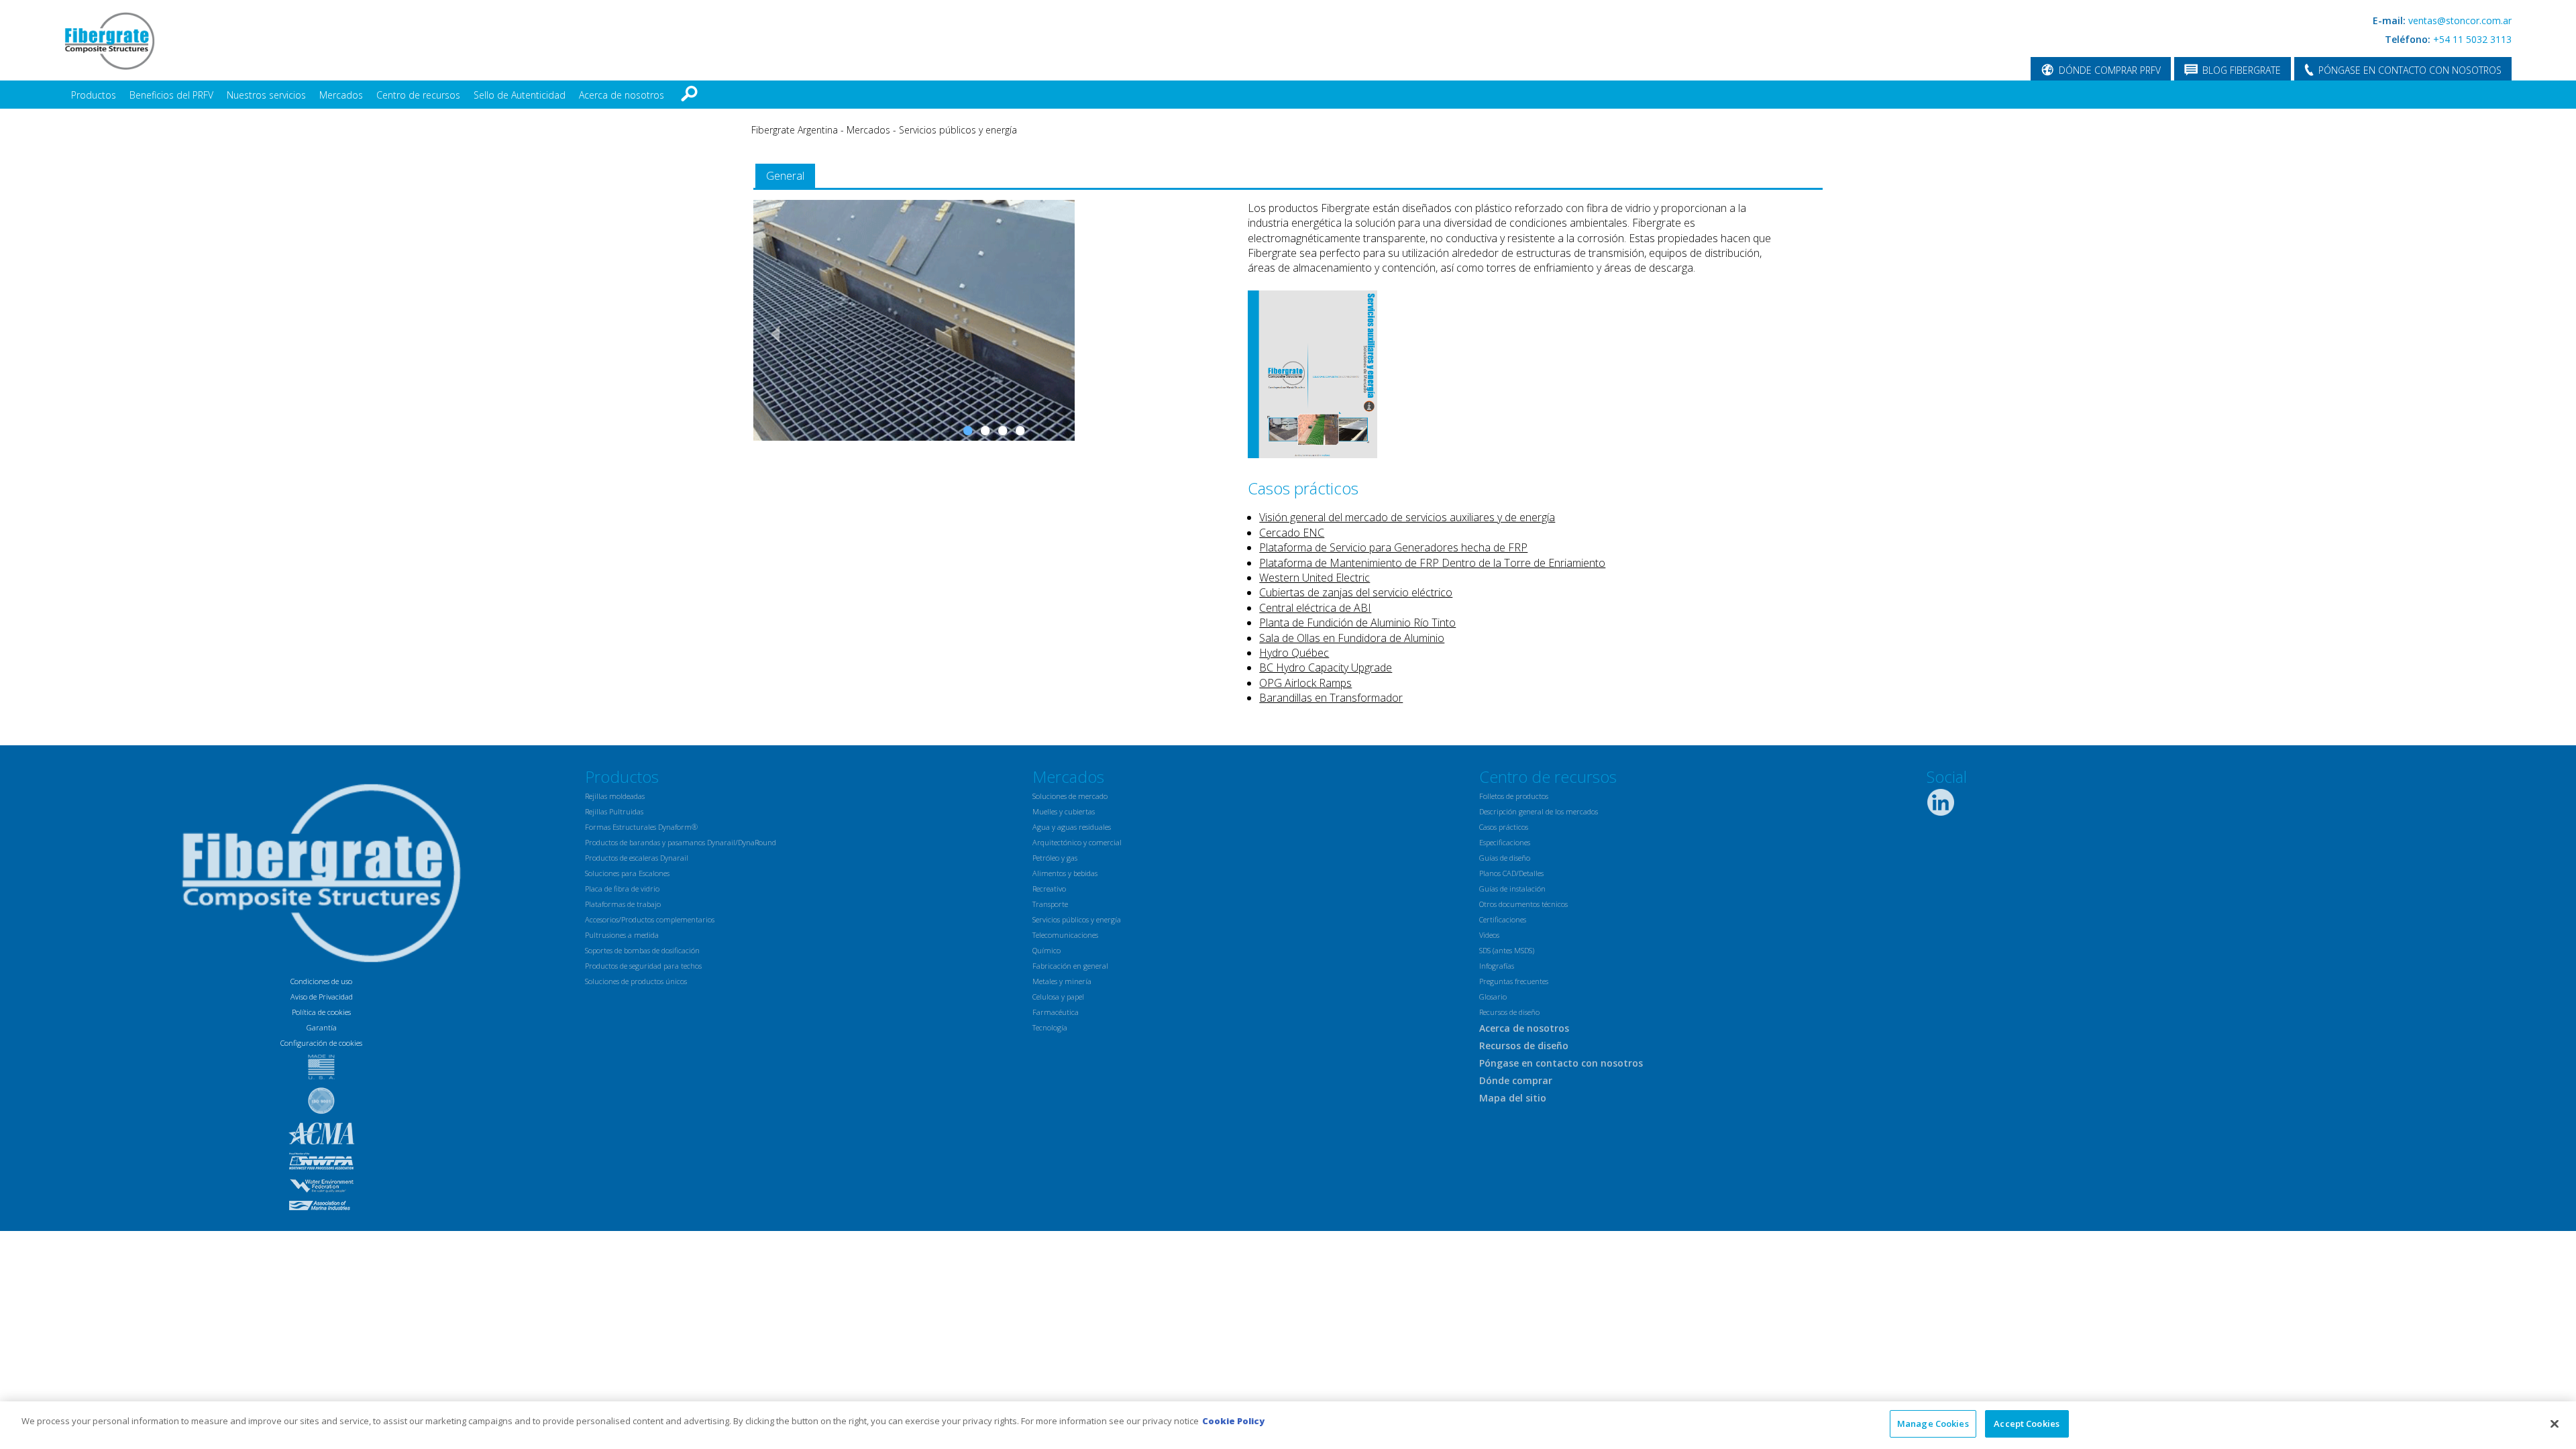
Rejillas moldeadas (615, 796)
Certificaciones (1503, 919)
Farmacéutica (1056, 1012)
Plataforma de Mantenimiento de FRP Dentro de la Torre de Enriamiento (1432, 563)
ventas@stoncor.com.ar (2460, 20)
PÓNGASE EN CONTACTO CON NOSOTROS (2410, 70)
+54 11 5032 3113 (2472, 39)
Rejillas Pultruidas (614, 811)
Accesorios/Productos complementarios (650, 919)
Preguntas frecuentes (1514, 981)
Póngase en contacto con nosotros (1561, 1063)
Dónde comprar (1516, 1080)
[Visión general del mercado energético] (1312, 454)
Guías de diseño (1505, 858)
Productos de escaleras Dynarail (637, 858)
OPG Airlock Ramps (1305, 683)
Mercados (341, 95)
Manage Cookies (1933, 1424)
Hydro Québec (1294, 653)
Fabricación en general (1070, 966)
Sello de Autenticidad (520, 95)
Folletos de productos (1514, 796)
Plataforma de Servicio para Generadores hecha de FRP (1393, 547)
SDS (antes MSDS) (1507, 950)
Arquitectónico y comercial (1077, 842)
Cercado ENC (1292, 533)
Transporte (1050, 904)
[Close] (2555, 1424)
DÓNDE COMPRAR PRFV (2110, 70)
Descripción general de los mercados (1539, 811)
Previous (770, 333)
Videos (1489, 935)
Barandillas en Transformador (1331, 698)
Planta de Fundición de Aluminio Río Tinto (1357, 623)
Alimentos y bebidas (1065, 873)
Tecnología (1050, 1027)
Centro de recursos (418, 95)
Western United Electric (1314, 578)
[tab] (785, 176)
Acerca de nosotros (622, 95)
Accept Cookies (2027, 1424)
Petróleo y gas (1055, 858)
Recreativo (1049, 889)
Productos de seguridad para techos (643, 966)
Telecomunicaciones (1065, 935)
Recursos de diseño (1509, 1012)
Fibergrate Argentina (795, 130)
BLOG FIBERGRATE (2242, 70)
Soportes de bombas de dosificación (642, 950)
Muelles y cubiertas (1064, 811)
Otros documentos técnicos (1523, 904)
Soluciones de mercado (1070, 796)
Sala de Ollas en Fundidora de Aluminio (1352, 638)
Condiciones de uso (321, 981)
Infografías (1497, 966)
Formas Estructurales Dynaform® (641, 827)
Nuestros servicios (266, 95)
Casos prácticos (1504, 827)
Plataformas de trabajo (623, 904)
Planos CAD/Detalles (1511, 873)
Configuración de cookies (321, 1043)
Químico (1046, 950)
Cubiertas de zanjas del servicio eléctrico (1356, 592)
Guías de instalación (1512, 889)
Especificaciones (1505, 842)
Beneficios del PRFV (171, 95)
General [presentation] (785, 176)
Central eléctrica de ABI (1315, 608)
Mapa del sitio (1513, 1098)
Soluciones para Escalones (627, 873)
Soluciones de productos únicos (636, 981)
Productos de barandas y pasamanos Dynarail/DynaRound (681, 842)
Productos (94, 95)
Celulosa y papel (1058, 997)
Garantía (322, 1027)
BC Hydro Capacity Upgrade (1326, 667)
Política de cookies (321, 1012)
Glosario (1493, 997)
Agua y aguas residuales (1072, 827)
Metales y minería (1062, 981)
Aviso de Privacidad (322, 997)
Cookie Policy (1233, 1421)
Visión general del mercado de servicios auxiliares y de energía (1407, 517)
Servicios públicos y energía (958, 130)
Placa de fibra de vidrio (622, 889)
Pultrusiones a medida (622, 935)
